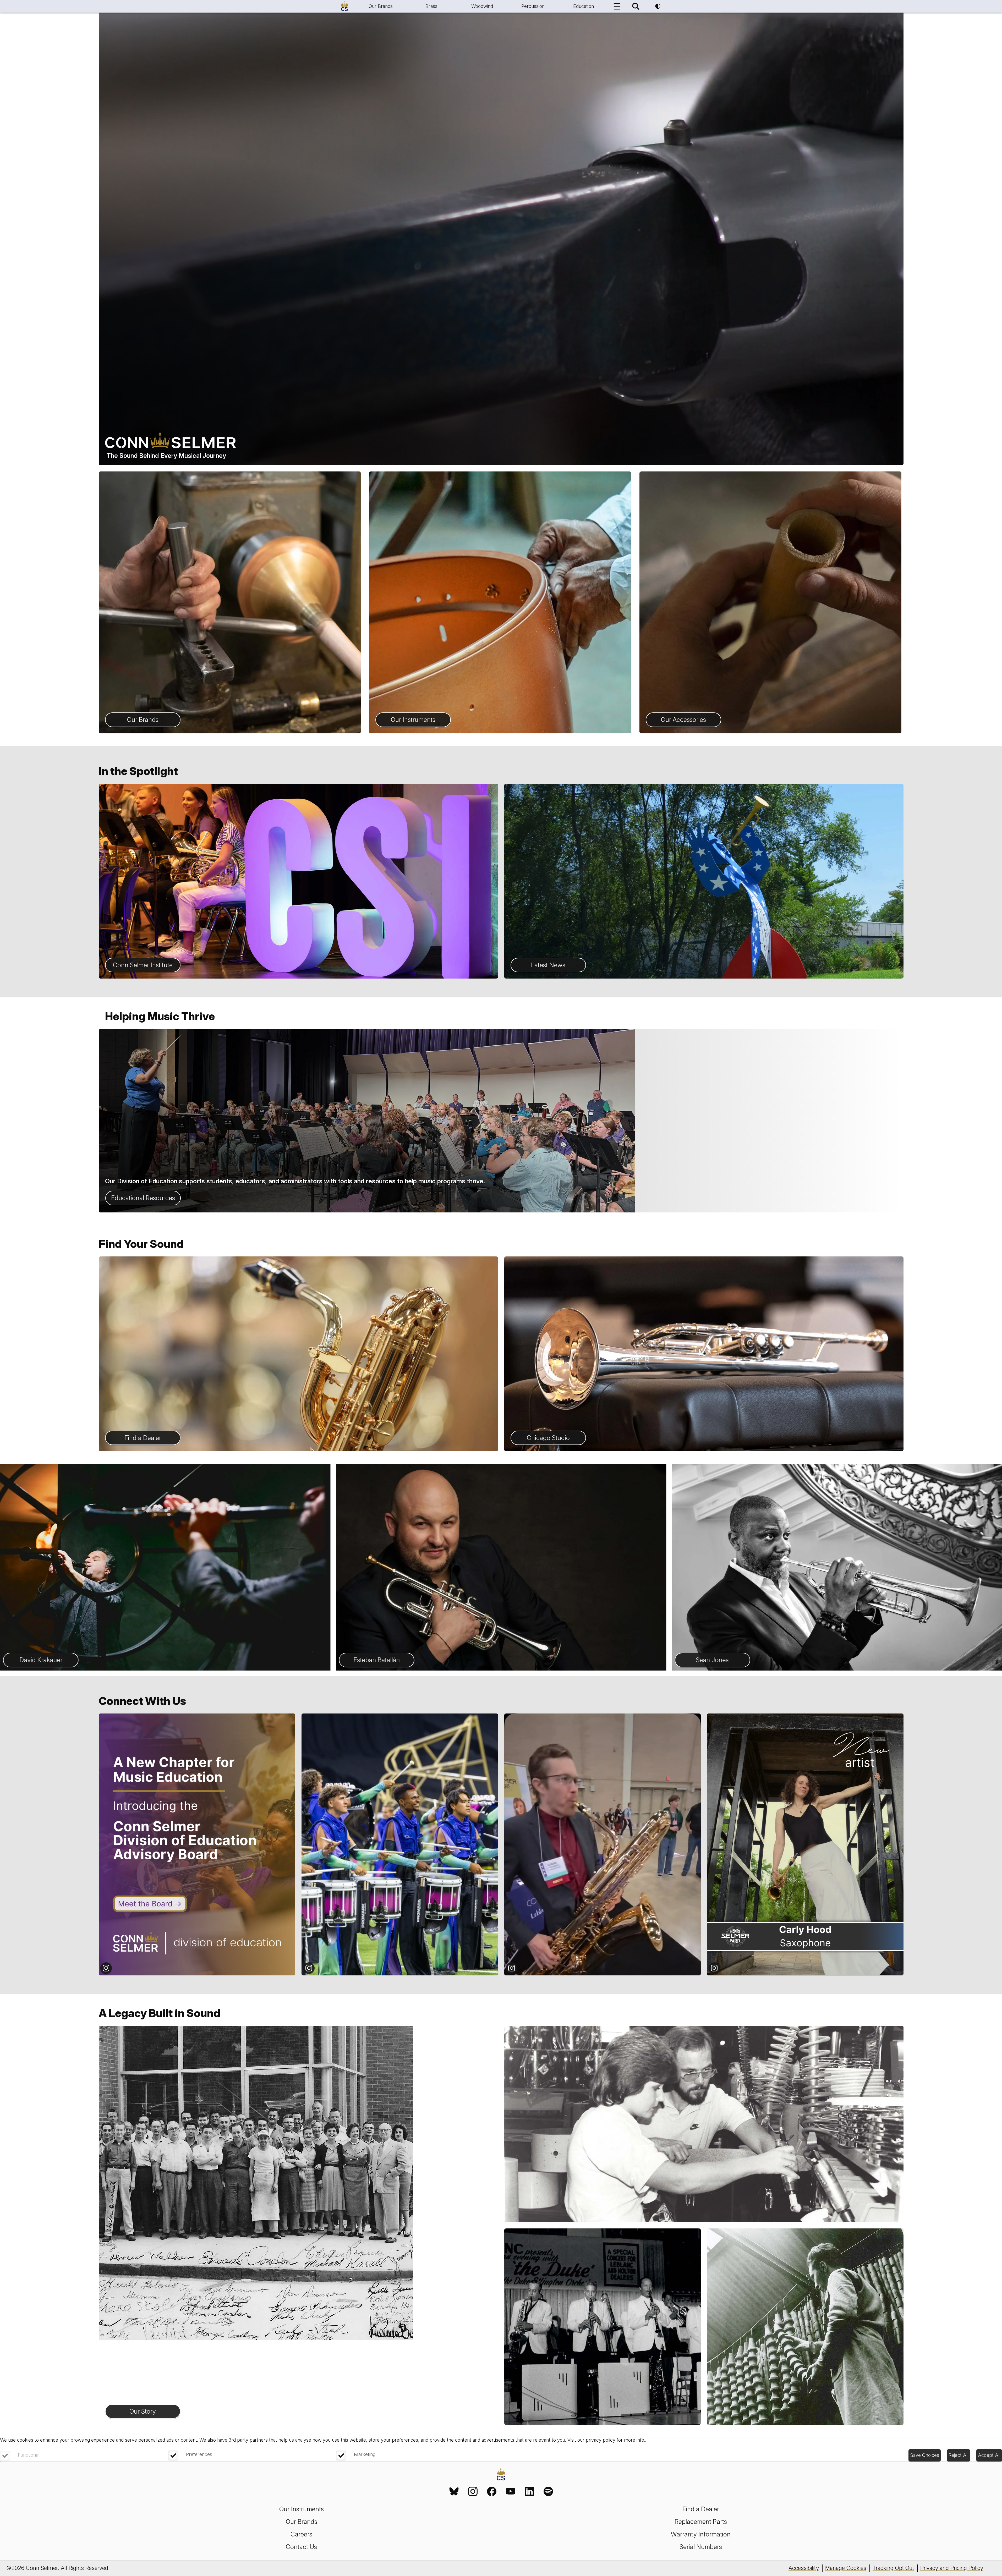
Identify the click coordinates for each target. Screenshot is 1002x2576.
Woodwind (482, 6)
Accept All (989, 2455)
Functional (29, 2455)
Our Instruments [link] (302, 2509)
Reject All (959, 2455)
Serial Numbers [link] (701, 2547)
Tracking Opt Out (893, 2568)
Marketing (365, 2454)
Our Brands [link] (302, 2522)
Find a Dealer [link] (701, 2509)
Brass (431, 6)
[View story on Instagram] (197, 1844)
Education (584, 6)
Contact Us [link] (301, 2547)
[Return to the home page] (501, 2475)
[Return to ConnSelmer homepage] (344, 6)
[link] (454, 2491)
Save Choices (925, 2455)
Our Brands (381, 6)
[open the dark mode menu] (658, 6)
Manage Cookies (846, 2568)
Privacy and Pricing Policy (952, 2568)
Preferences (199, 2454)
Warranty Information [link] (701, 2534)
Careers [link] (301, 2534)
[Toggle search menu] (636, 6)
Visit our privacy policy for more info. (606, 2440)
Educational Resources (143, 1198)
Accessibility (804, 2568)
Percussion (533, 6)
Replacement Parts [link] (701, 2522)
